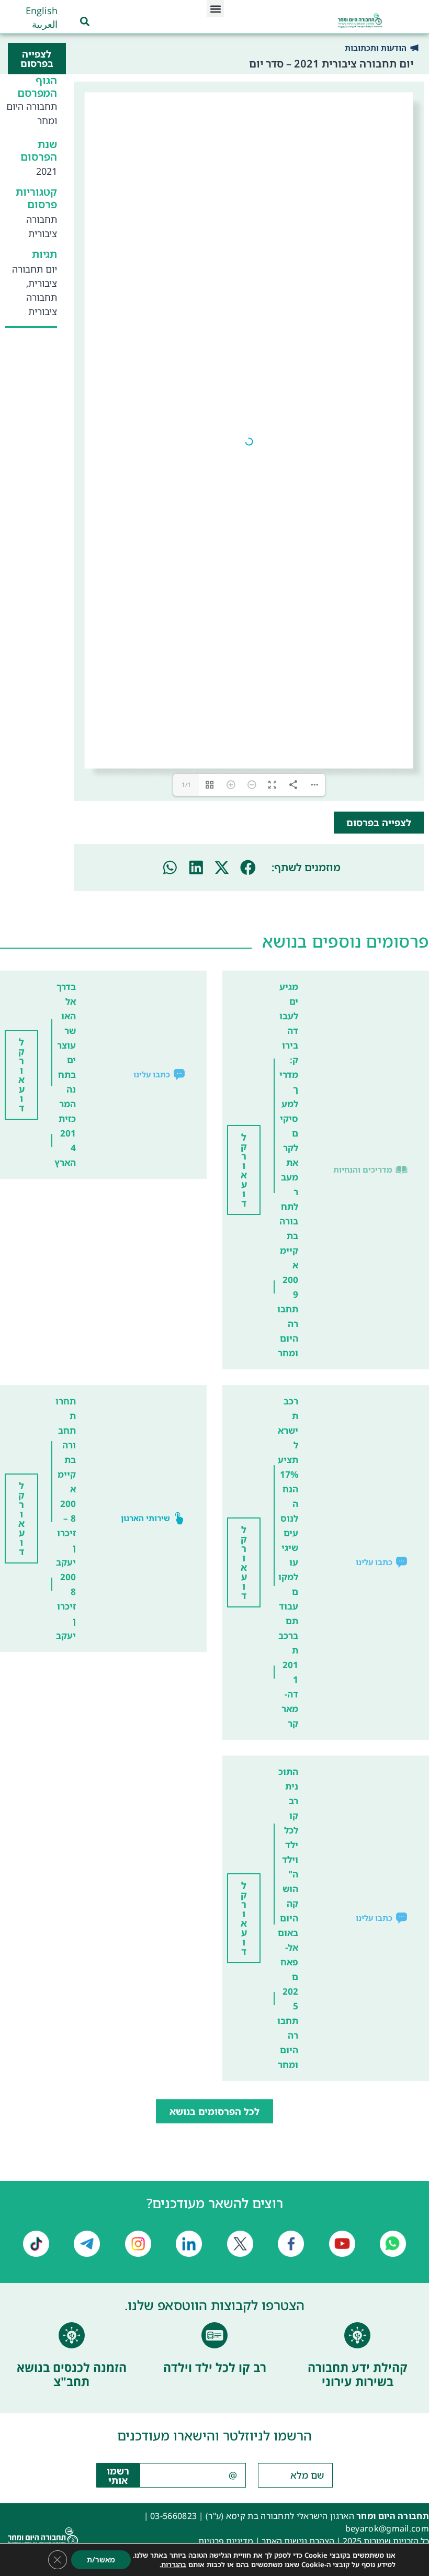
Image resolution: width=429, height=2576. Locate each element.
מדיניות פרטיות (226, 2541)
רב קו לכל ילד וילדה (215, 2367)
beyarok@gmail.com (387, 2528)
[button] (215, 9)
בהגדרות (174, 2564)
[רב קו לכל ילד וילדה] (214, 2335)
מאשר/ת (101, 2560)
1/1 (186, 785)
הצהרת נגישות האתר (298, 2541)
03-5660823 (173, 2516)
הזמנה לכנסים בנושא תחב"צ (72, 2375)
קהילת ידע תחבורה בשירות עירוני (358, 2375)
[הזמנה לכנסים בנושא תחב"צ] (72, 2335)
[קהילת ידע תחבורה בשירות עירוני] (357, 2335)
